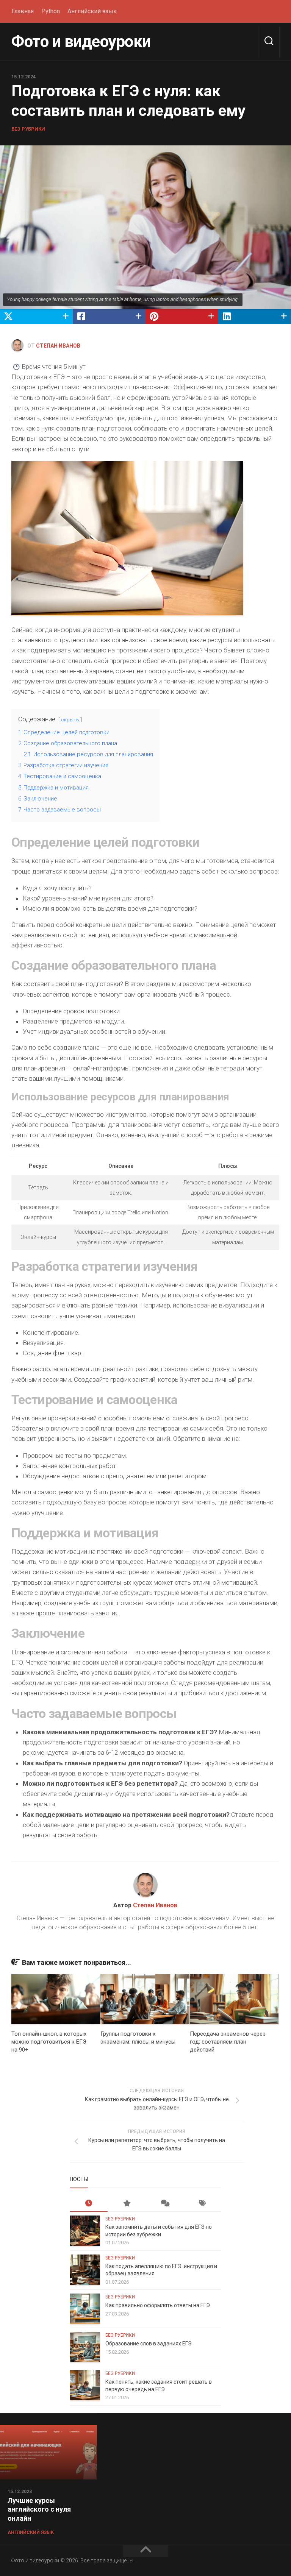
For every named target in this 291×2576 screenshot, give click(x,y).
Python (51, 11)
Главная (23, 11)
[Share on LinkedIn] (255, 317)
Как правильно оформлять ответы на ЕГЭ (158, 2305)
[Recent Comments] (164, 2204)
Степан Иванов (58, 346)
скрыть (70, 719)
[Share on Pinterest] (182, 317)
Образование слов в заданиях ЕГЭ (149, 2344)
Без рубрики (28, 129)
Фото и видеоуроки (81, 41)
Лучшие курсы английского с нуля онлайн (39, 2509)
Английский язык (92, 11)
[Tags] (202, 2204)
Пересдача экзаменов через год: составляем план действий (228, 2042)
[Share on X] (36, 317)
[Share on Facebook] (109, 317)
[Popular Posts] (127, 2204)
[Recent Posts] (89, 2204)
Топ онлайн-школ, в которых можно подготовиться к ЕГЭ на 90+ (49, 2042)
